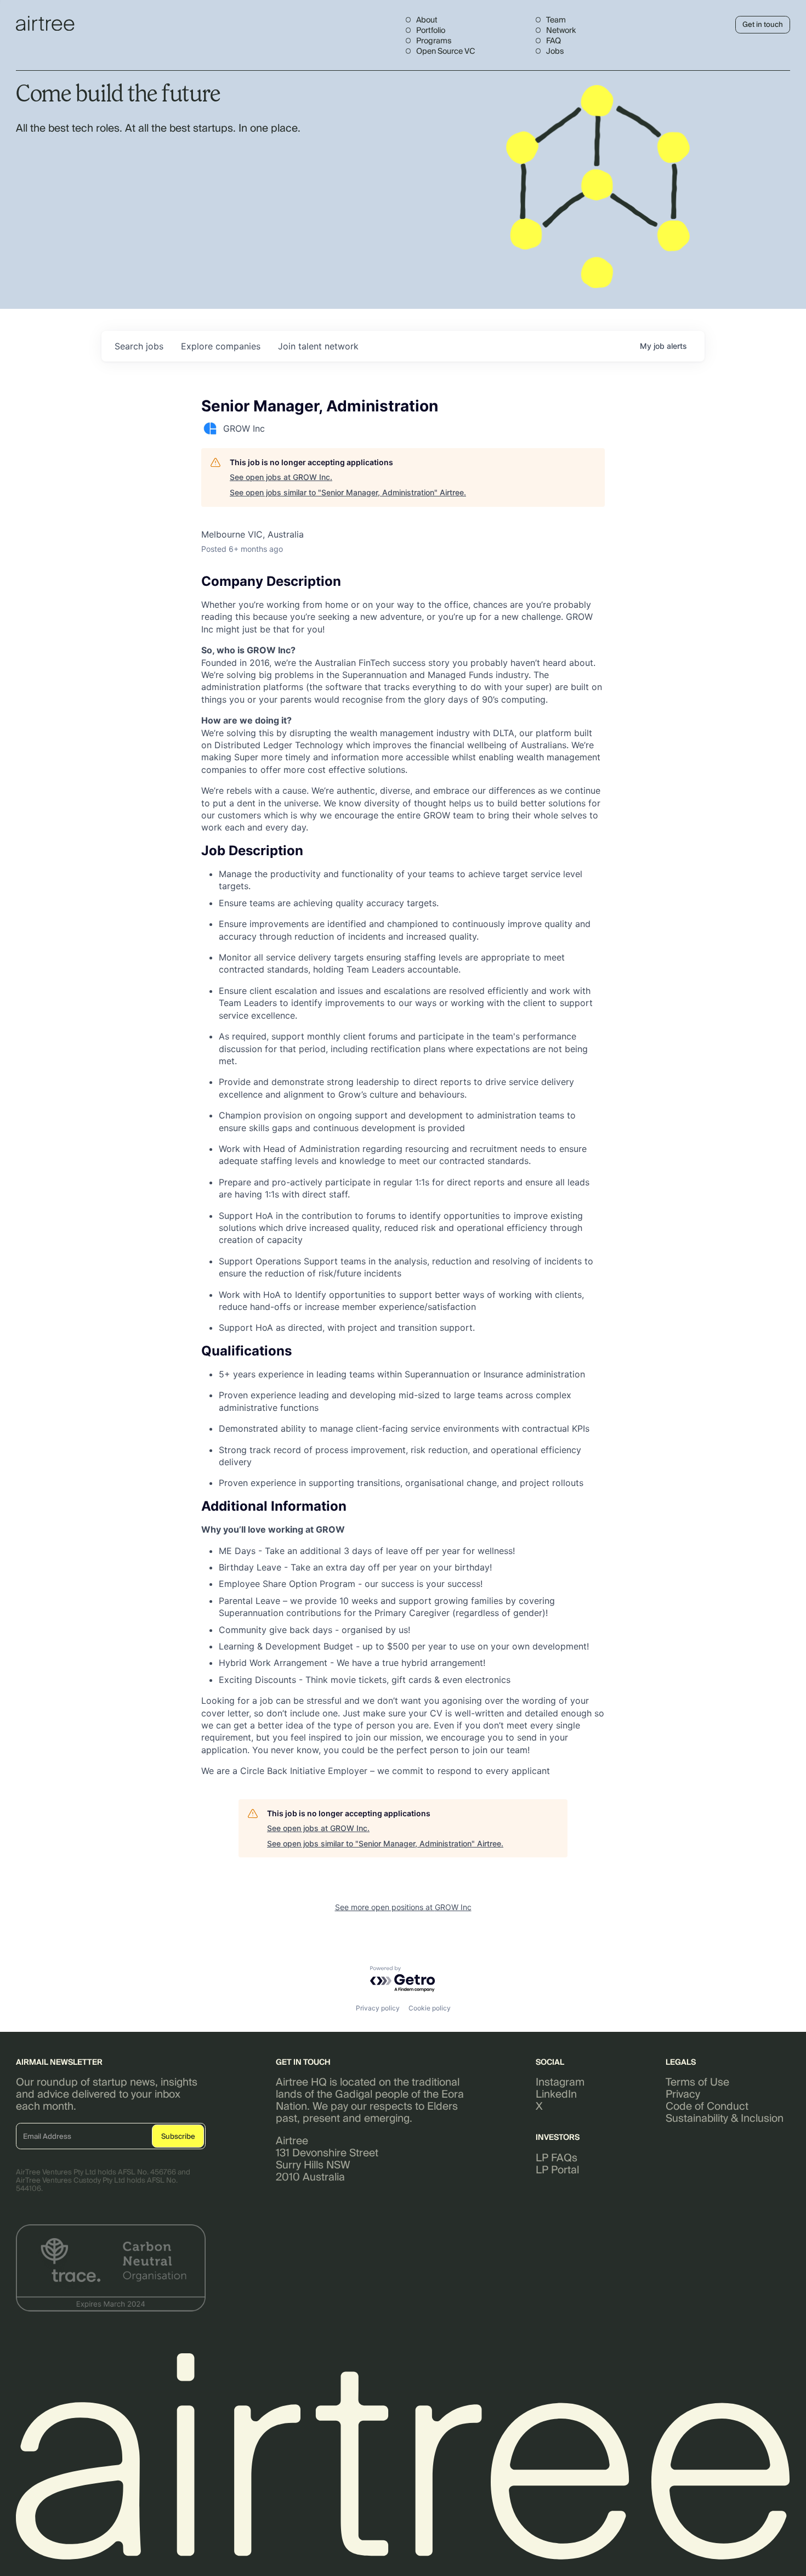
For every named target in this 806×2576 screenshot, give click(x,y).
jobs (139, 346)
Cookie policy (430, 2008)
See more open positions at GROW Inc (403, 1907)
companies (221, 346)
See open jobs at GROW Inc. (281, 477)
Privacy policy (378, 2008)
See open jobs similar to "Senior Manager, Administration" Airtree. (348, 492)
